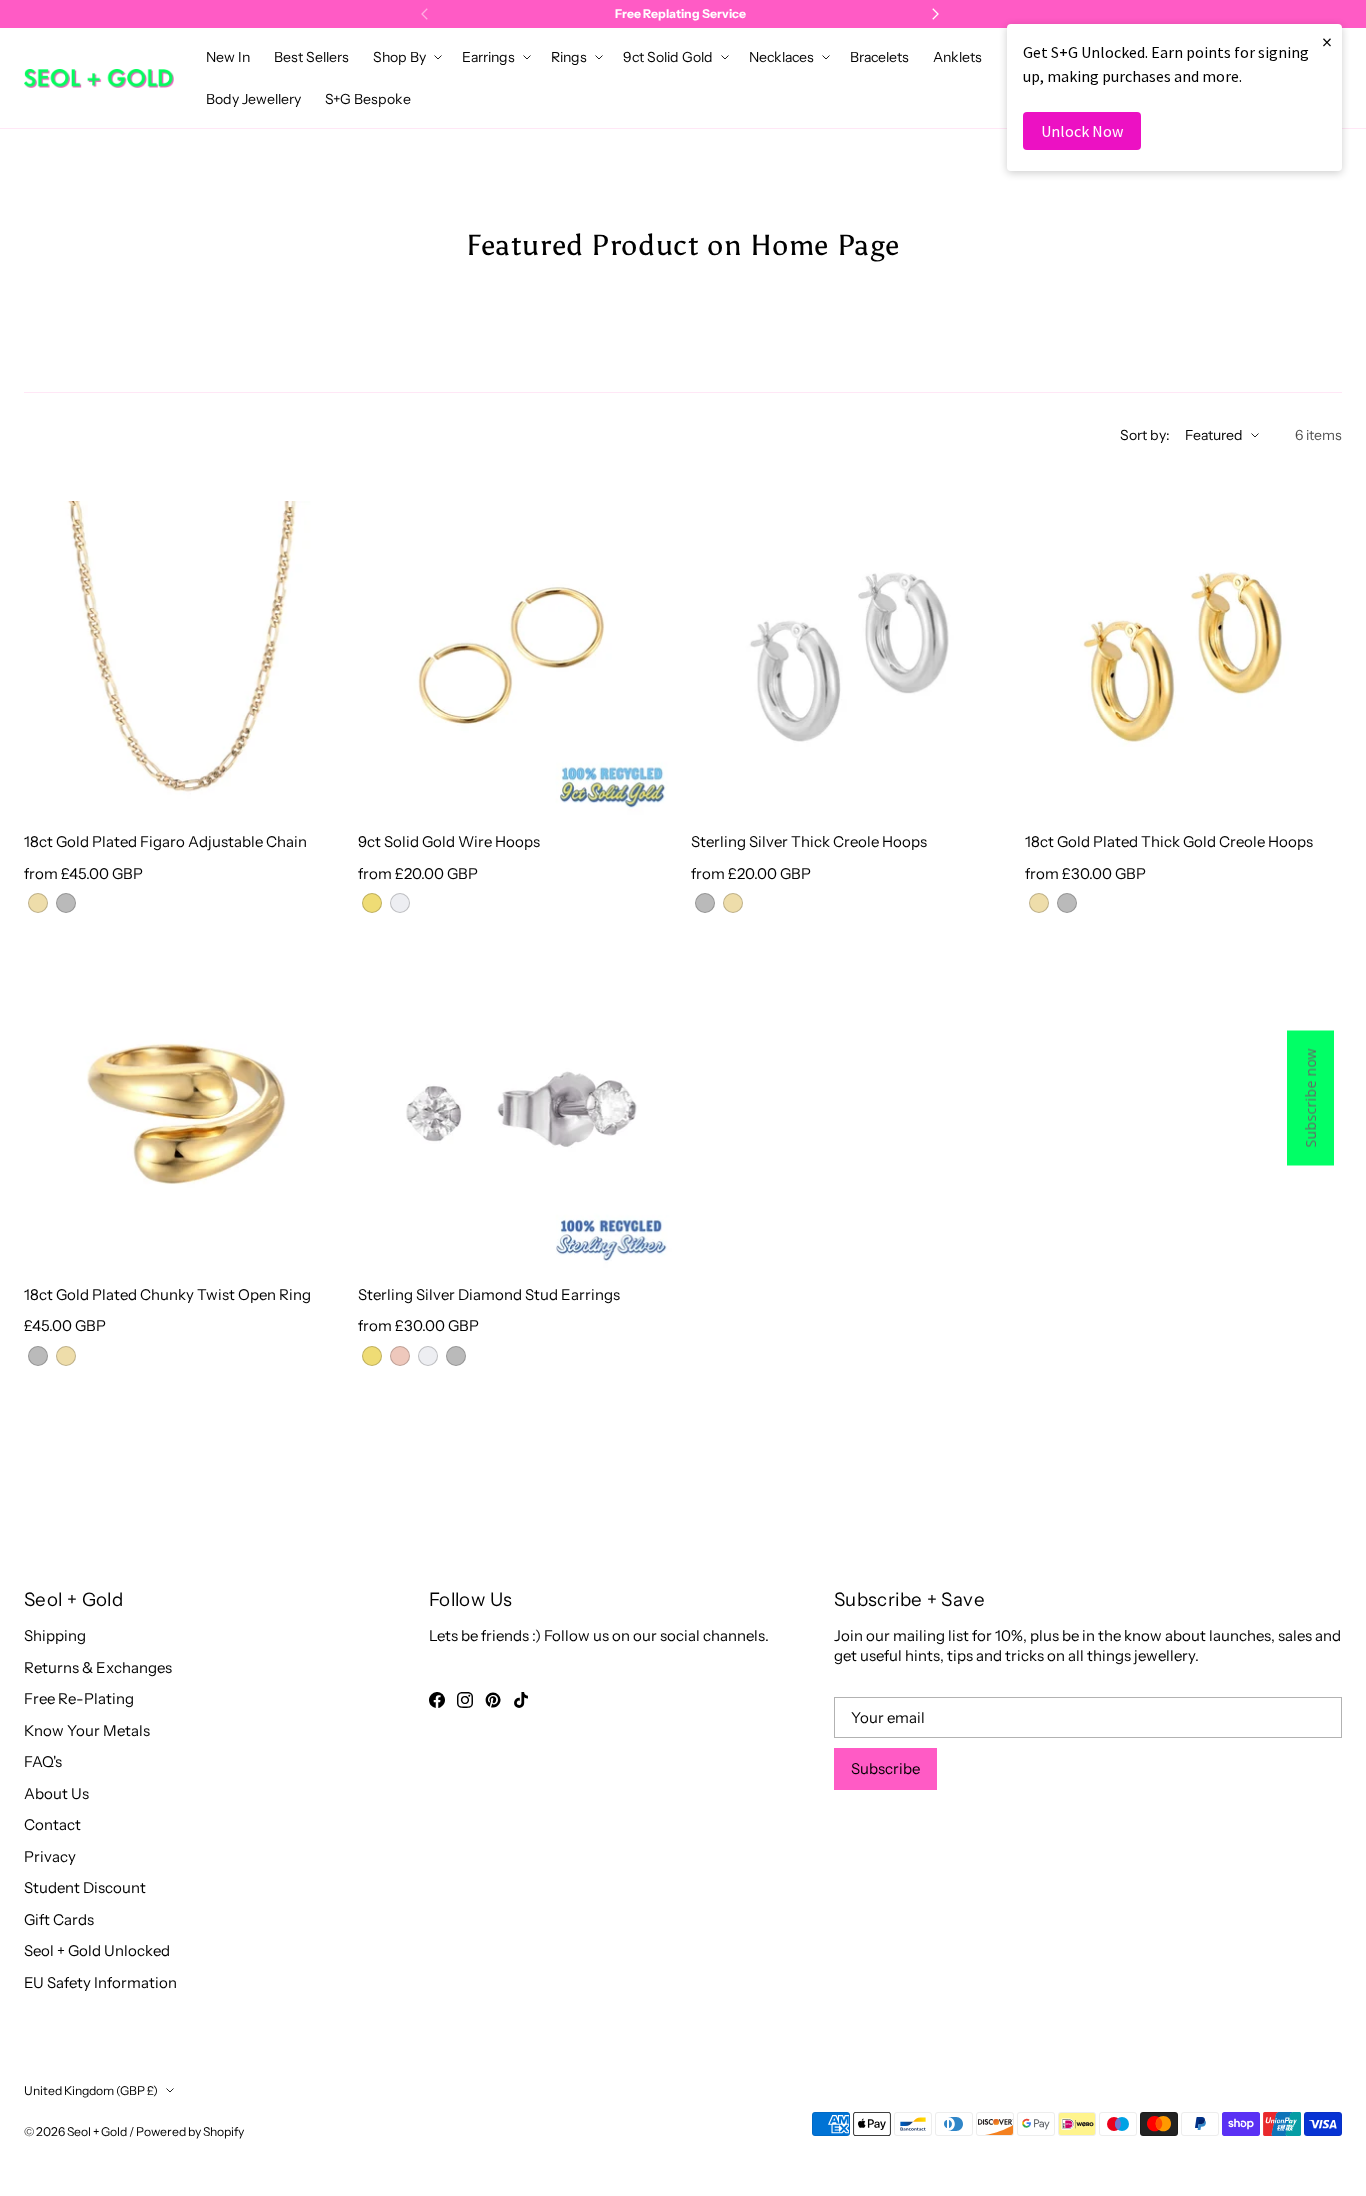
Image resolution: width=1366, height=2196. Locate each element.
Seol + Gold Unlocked (97, 1950)
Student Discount (85, 1887)
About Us (56, 1793)
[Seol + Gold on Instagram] (465, 1700)
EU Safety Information (100, 1982)
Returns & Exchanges (98, 1667)
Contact (52, 1824)
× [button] (1327, 41)
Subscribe (885, 1768)
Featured (1214, 435)
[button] (405, 57)
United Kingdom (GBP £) (91, 2090)
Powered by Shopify (190, 2131)
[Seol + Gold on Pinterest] (493, 1700)
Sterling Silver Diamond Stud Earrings (489, 1294)
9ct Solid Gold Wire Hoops (449, 841)
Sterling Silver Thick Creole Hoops (809, 841)
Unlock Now (1082, 131)
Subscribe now (1310, 1098)
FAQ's (43, 1761)
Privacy (50, 1856)
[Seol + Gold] (99, 78)
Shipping (55, 1635)
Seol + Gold (97, 2131)
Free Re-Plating (79, 1698)
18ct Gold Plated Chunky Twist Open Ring (167, 1294)
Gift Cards (59, 1919)
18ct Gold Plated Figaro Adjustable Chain (165, 841)
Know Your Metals (87, 1730)
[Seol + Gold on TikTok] (521, 1700)
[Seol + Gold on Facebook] (437, 1700)
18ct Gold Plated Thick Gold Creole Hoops (1169, 841)
